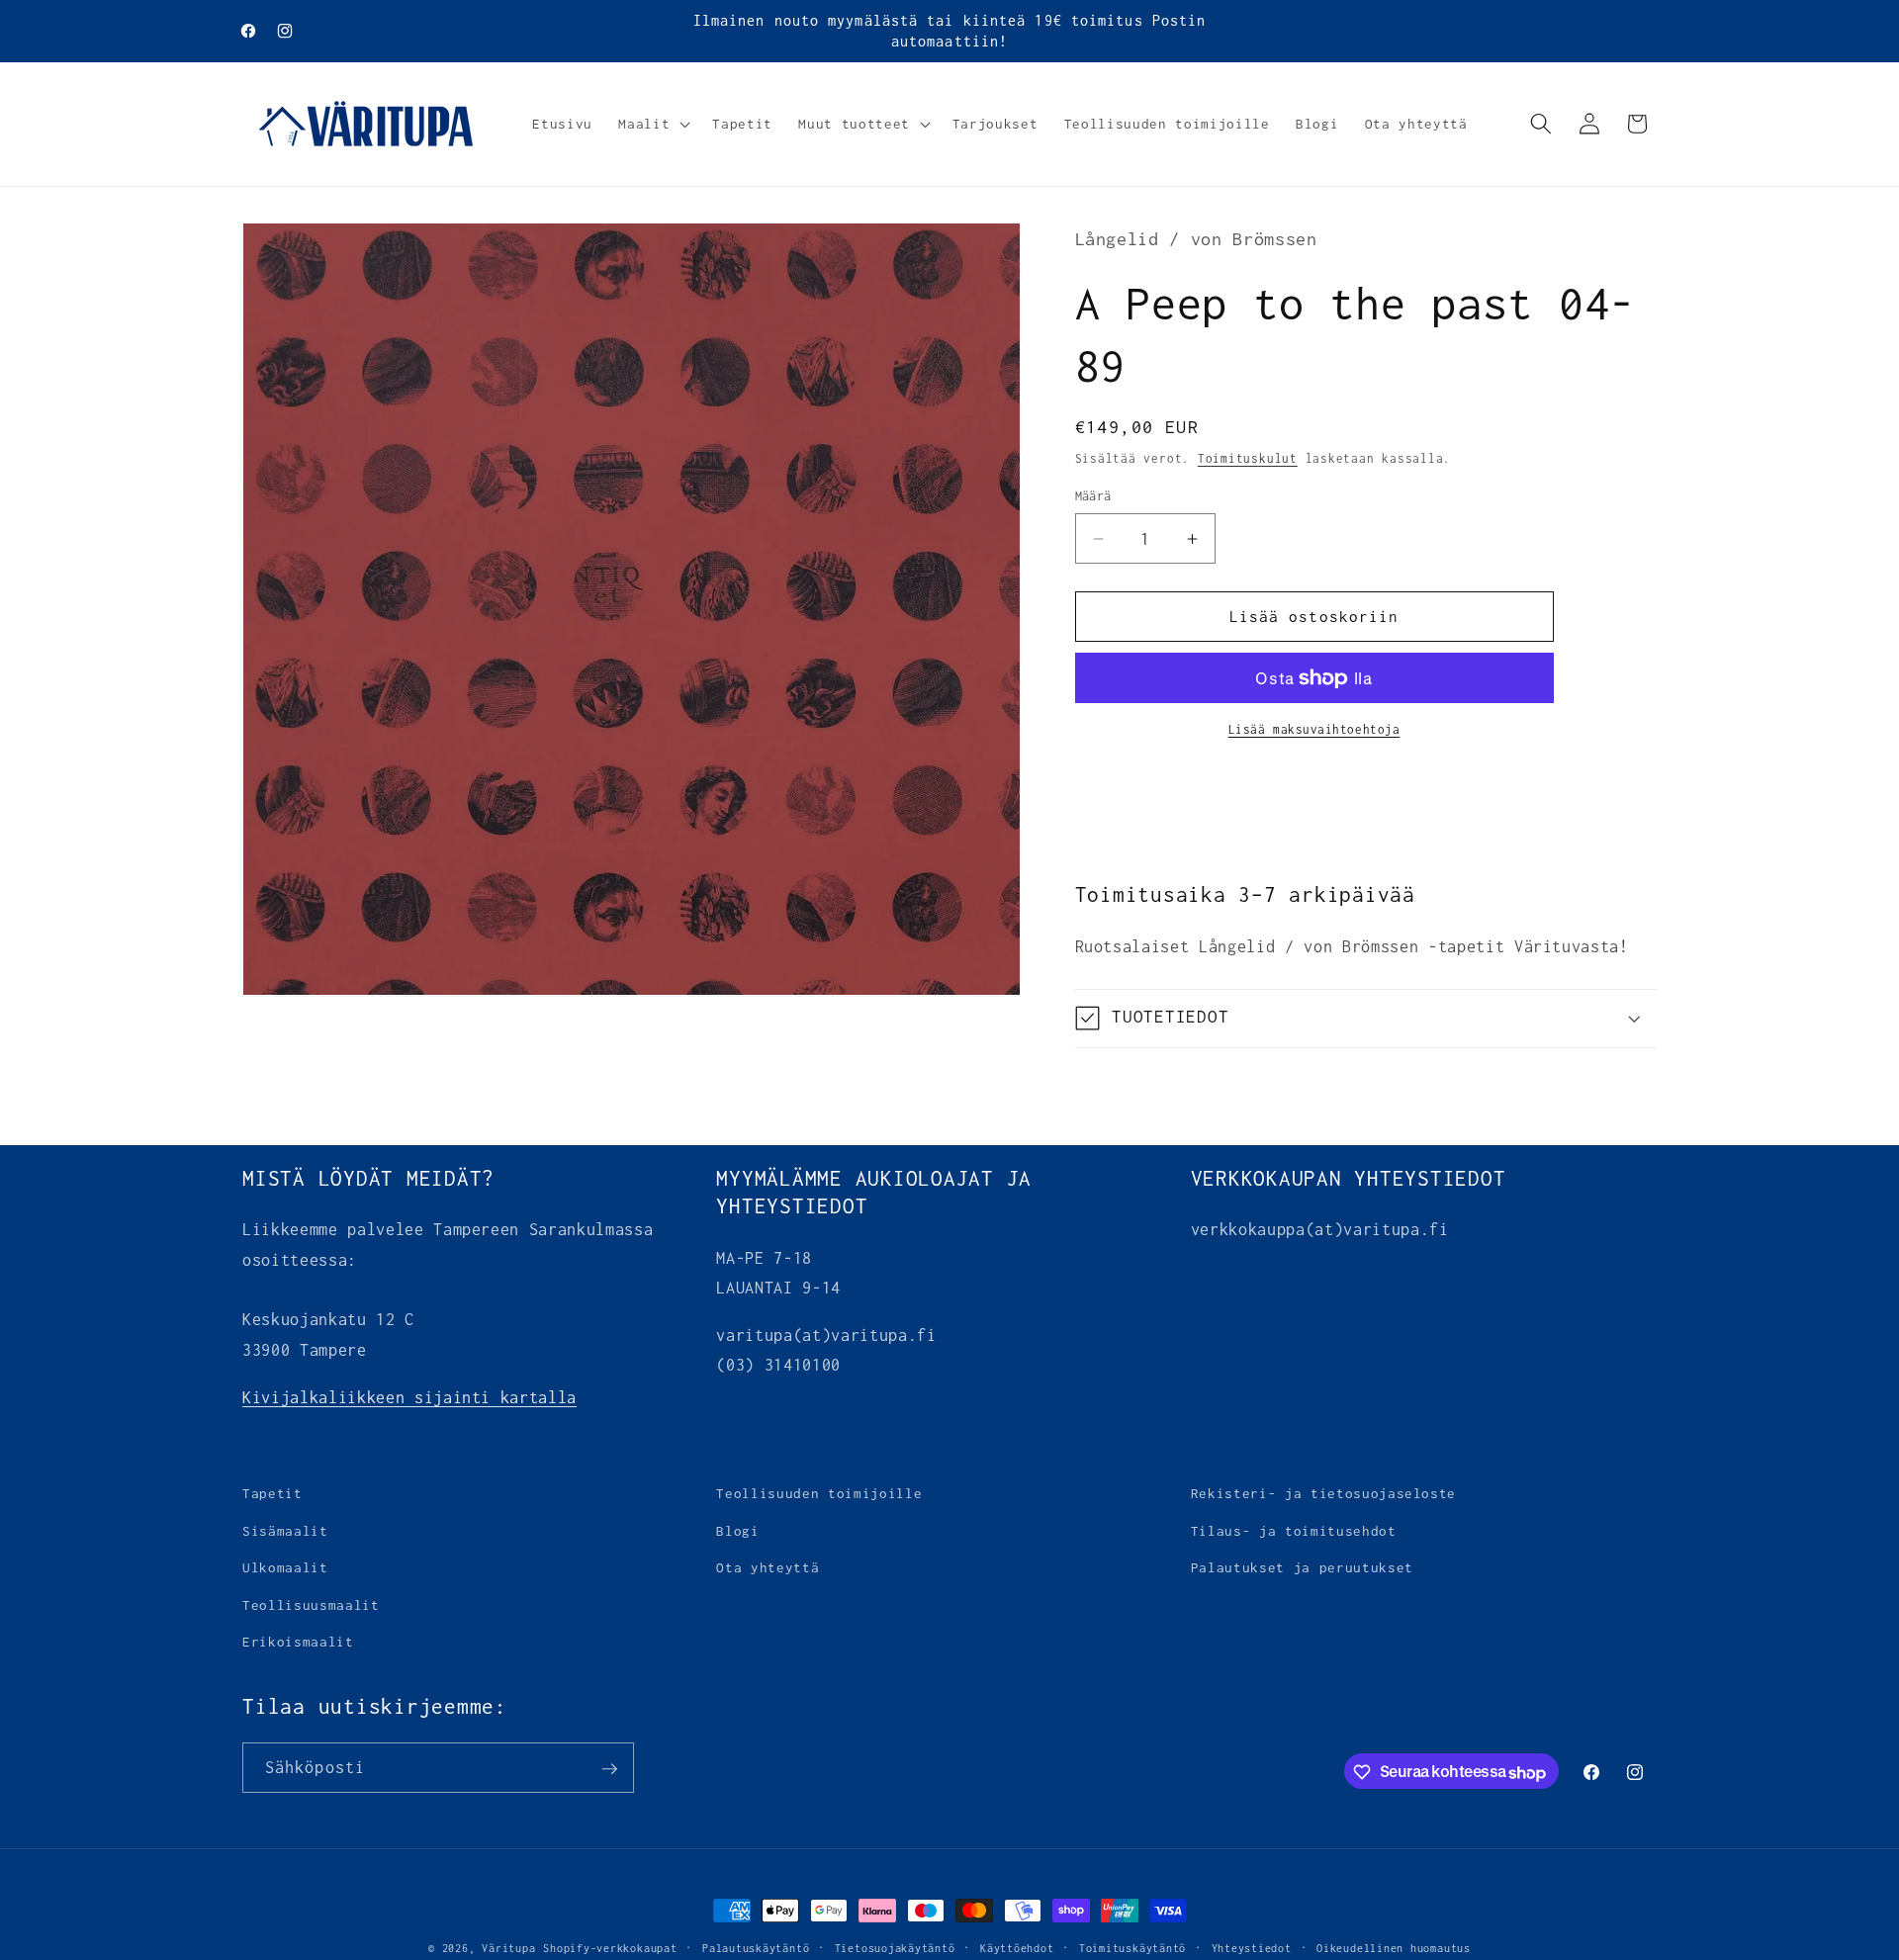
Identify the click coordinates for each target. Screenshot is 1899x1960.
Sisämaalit (285, 1531)
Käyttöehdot (1017, 1948)
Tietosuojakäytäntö (895, 1948)
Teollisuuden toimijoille (819, 1493)
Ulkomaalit (285, 1567)
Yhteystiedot (1252, 1948)
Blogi (737, 1531)
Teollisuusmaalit (311, 1605)
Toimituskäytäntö (1132, 1948)
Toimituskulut (1248, 459)
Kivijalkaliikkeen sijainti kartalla (409, 1397)
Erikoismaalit (298, 1642)
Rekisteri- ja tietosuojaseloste (1323, 1493)
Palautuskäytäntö (756, 1948)
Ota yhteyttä (768, 1567)
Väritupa (508, 1948)
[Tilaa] (609, 1769)
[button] (652, 124)
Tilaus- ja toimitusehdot (1294, 1531)
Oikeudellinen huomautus (1394, 1948)
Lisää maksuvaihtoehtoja (1314, 730)
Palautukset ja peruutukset (1302, 1567)
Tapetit (272, 1493)
